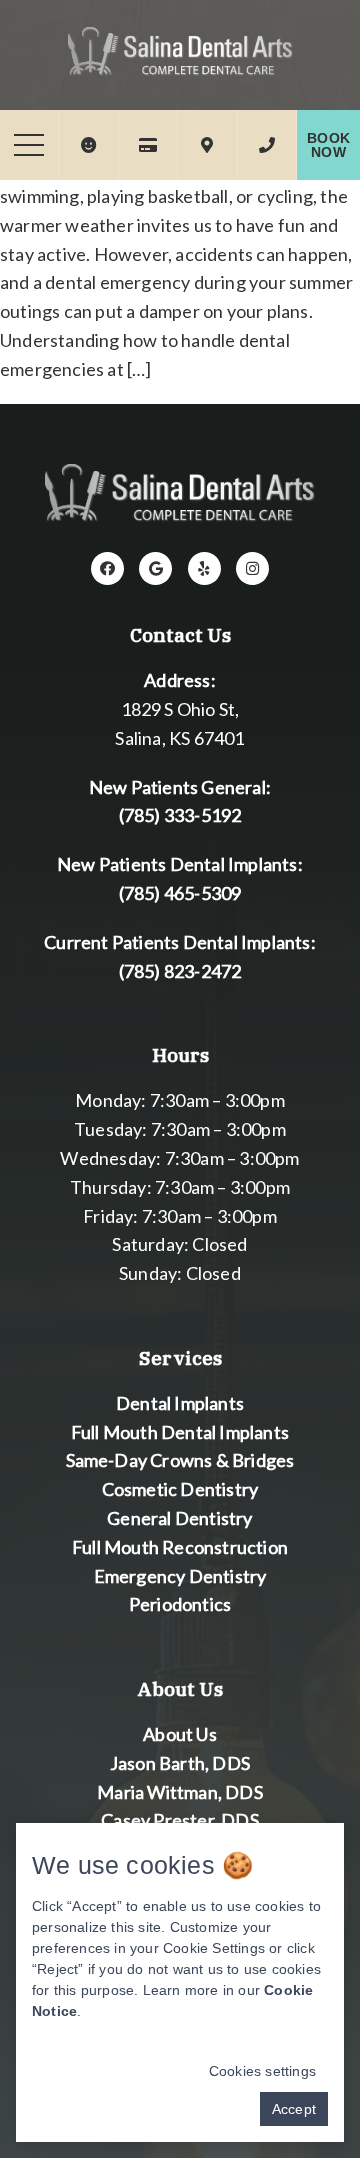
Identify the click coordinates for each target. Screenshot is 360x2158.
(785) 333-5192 (180, 815)
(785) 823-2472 (180, 971)
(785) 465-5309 (180, 893)
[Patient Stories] (88, 145)
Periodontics (180, 1604)
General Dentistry (179, 1518)
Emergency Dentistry (180, 1576)
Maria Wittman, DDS (180, 1792)
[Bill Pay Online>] (148, 145)
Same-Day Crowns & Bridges (180, 1460)
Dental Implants (180, 1403)
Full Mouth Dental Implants (180, 1432)
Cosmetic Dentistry (180, 1489)
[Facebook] (107, 568)
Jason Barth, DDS (180, 1763)
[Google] (155, 568)
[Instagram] (252, 568)
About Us (180, 1734)
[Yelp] (204, 568)
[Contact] (267, 145)
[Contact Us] (207, 145)
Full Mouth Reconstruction (180, 1547)
